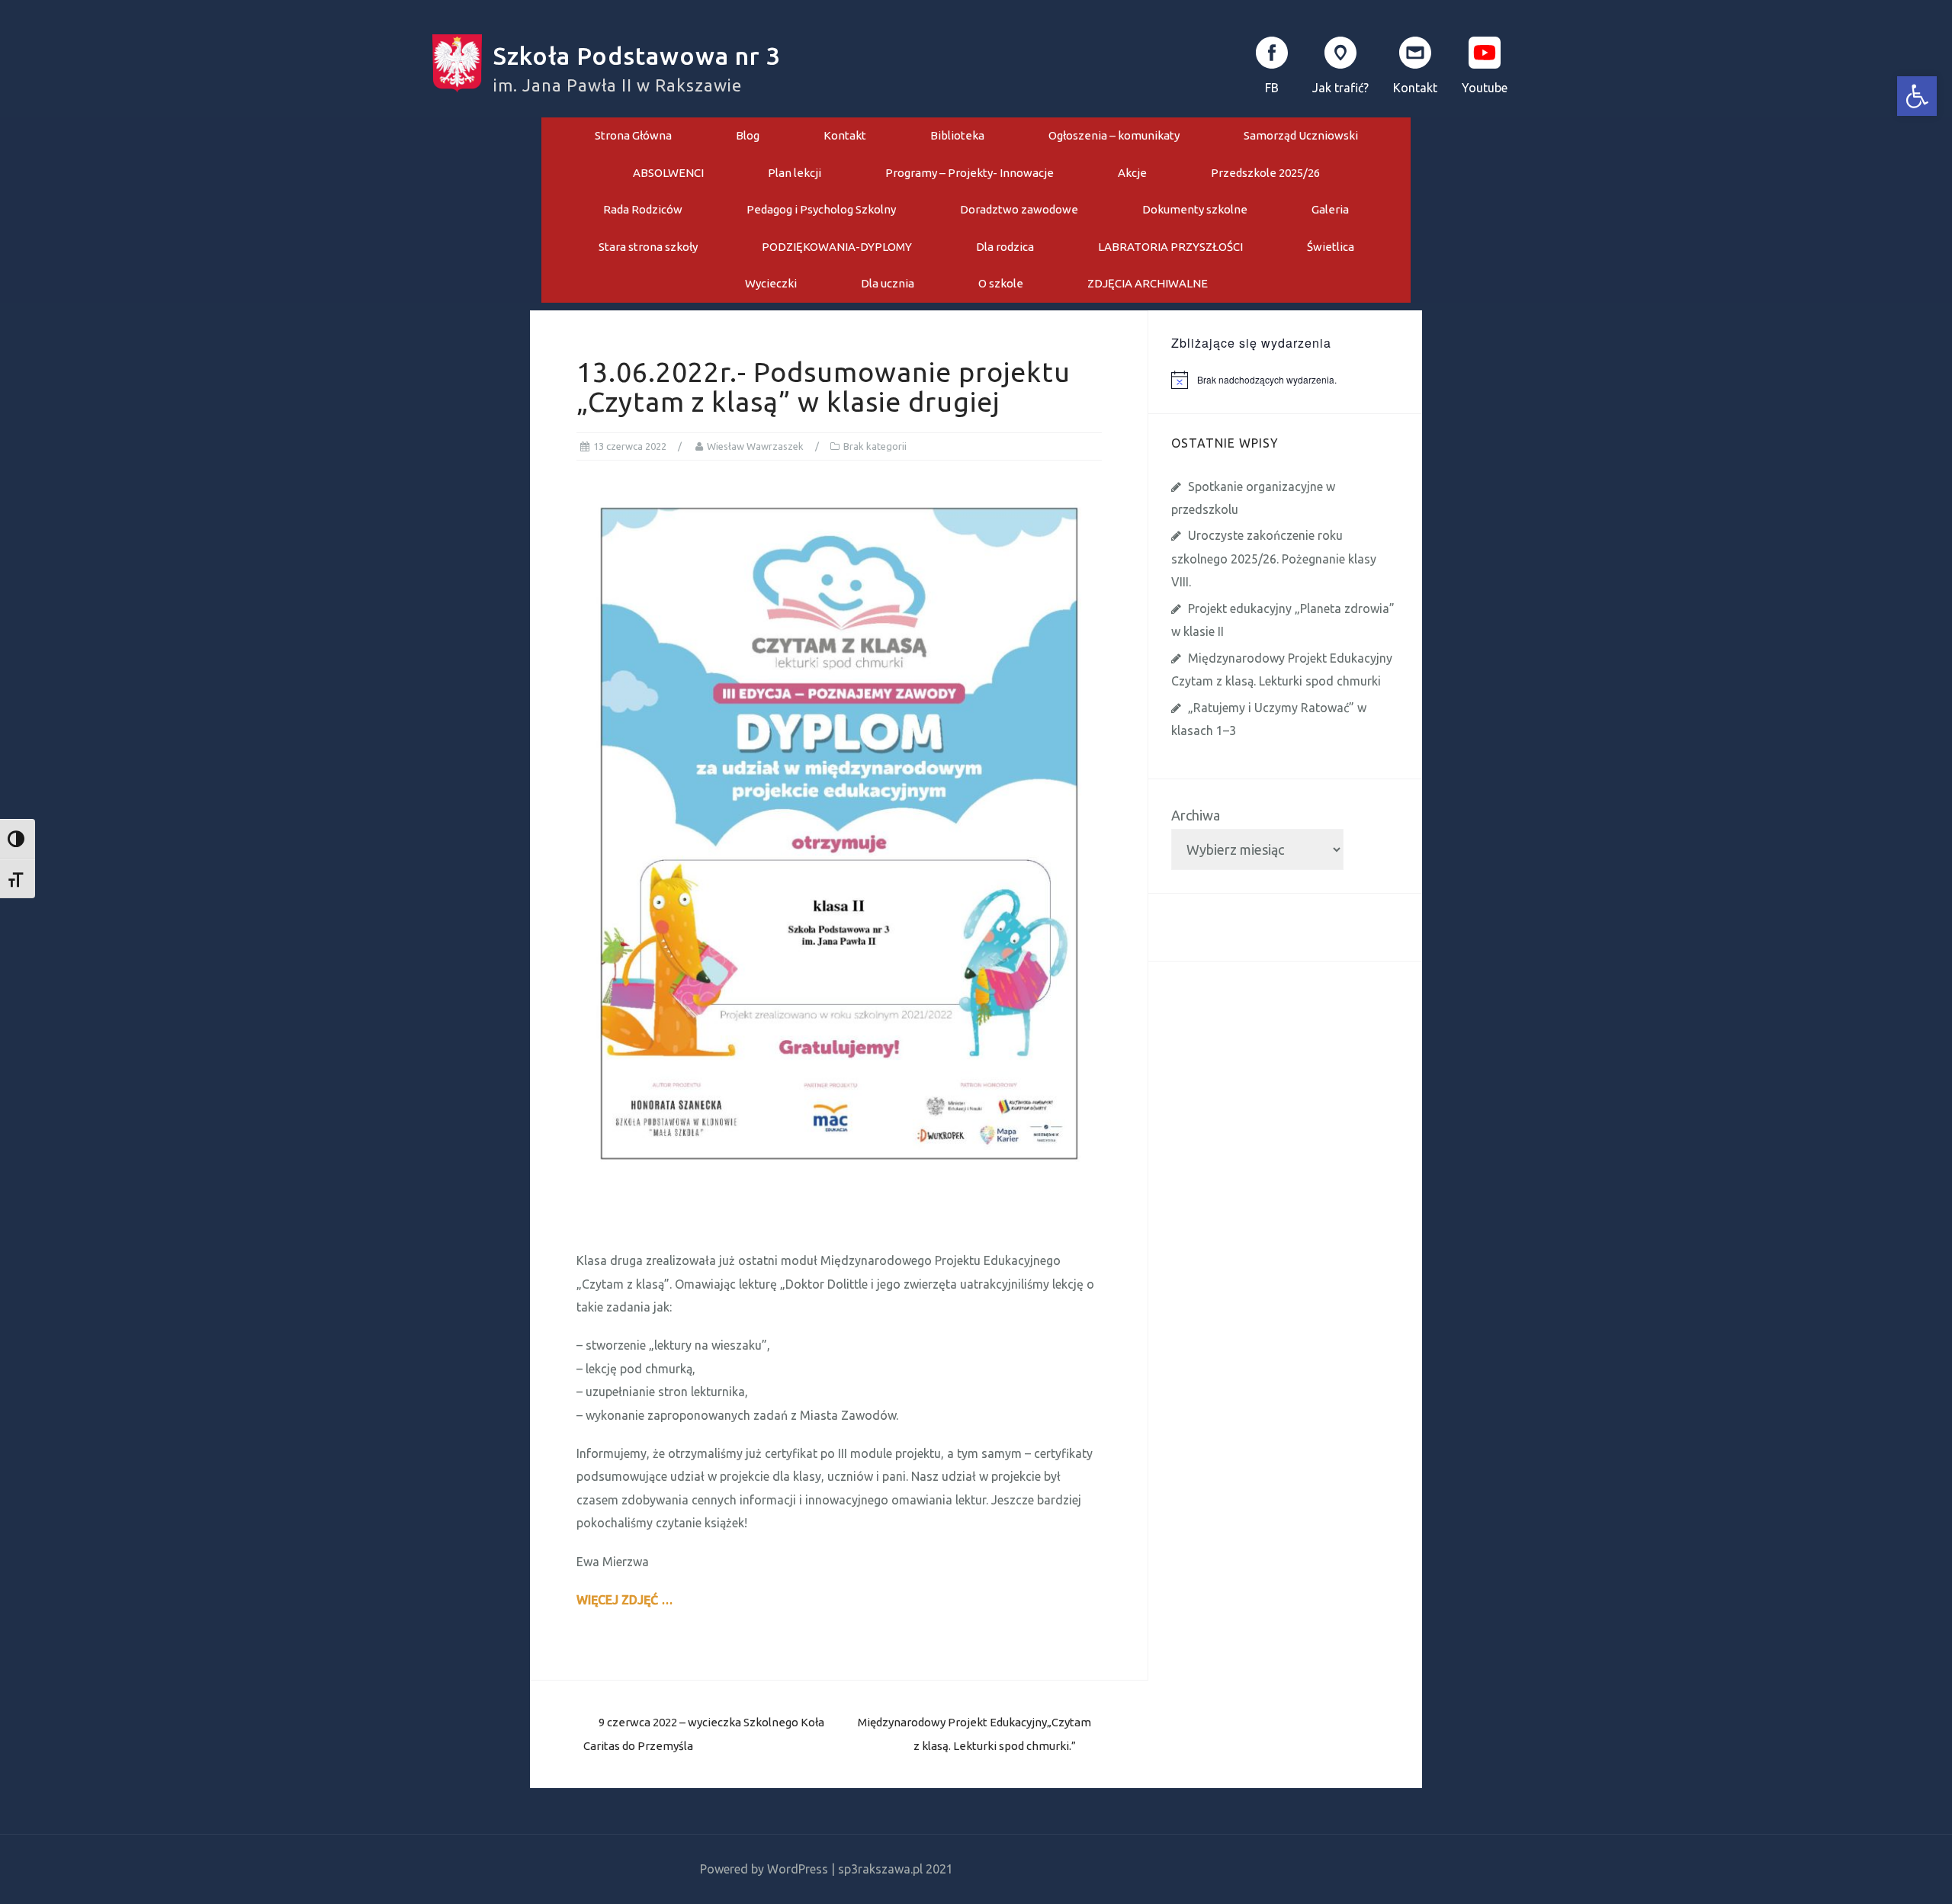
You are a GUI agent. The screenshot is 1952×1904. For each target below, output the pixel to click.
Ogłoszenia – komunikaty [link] (1114, 135)
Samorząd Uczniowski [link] (1301, 135)
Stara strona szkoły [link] (648, 247)
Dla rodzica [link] (1005, 247)
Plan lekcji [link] (795, 173)
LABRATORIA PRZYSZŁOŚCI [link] (1170, 247)
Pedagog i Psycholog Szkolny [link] (821, 209)
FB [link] (1272, 88)
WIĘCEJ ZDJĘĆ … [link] (625, 1600)
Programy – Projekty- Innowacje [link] (970, 173)
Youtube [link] (1485, 88)
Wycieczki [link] (771, 283)
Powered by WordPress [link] (764, 1869)
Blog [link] (748, 135)
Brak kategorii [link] (875, 446)
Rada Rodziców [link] (643, 209)
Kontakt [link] (1415, 88)
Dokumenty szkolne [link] (1195, 209)
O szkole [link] (1001, 283)
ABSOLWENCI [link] (668, 173)
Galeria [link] (1330, 209)
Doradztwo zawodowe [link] (1019, 209)
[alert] (1297, 380)
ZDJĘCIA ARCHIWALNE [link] (1148, 283)
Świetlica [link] (1331, 247)
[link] (1917, 96)
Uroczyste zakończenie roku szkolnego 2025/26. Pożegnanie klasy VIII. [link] (1274, 559)
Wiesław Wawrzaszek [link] (755, 446)
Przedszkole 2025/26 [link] (1265, 173)
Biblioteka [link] (957, 135)
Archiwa (1196, 815)
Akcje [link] (1132, 173)
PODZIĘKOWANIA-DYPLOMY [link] (837, 247)
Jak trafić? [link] (1340, 88)
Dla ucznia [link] (888, 283)
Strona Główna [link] (633, 135)
